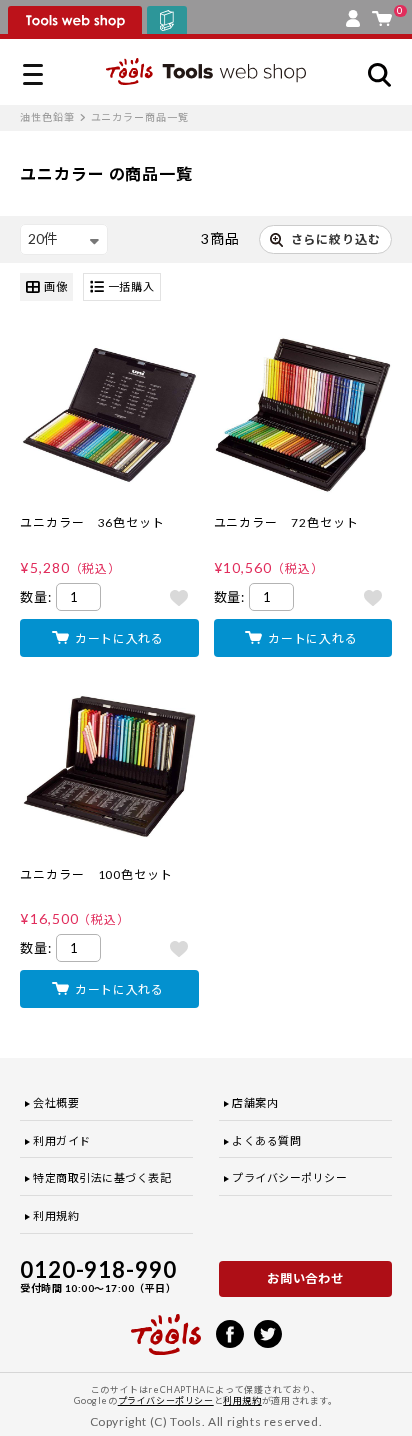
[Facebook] (230, 1332)
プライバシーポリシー (290, 1177)
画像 (56, 286)
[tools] (166, 1326)
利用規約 (56, 1215)
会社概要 (56, 1102)
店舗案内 (255, 1102)
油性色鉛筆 (47, 117)
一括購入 (132, 286)
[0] (382, 14)
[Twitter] (268, 1332)
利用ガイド (62, 1140)
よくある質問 (266, 1140)
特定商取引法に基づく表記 (102, 1177)
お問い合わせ (306, 1278)
